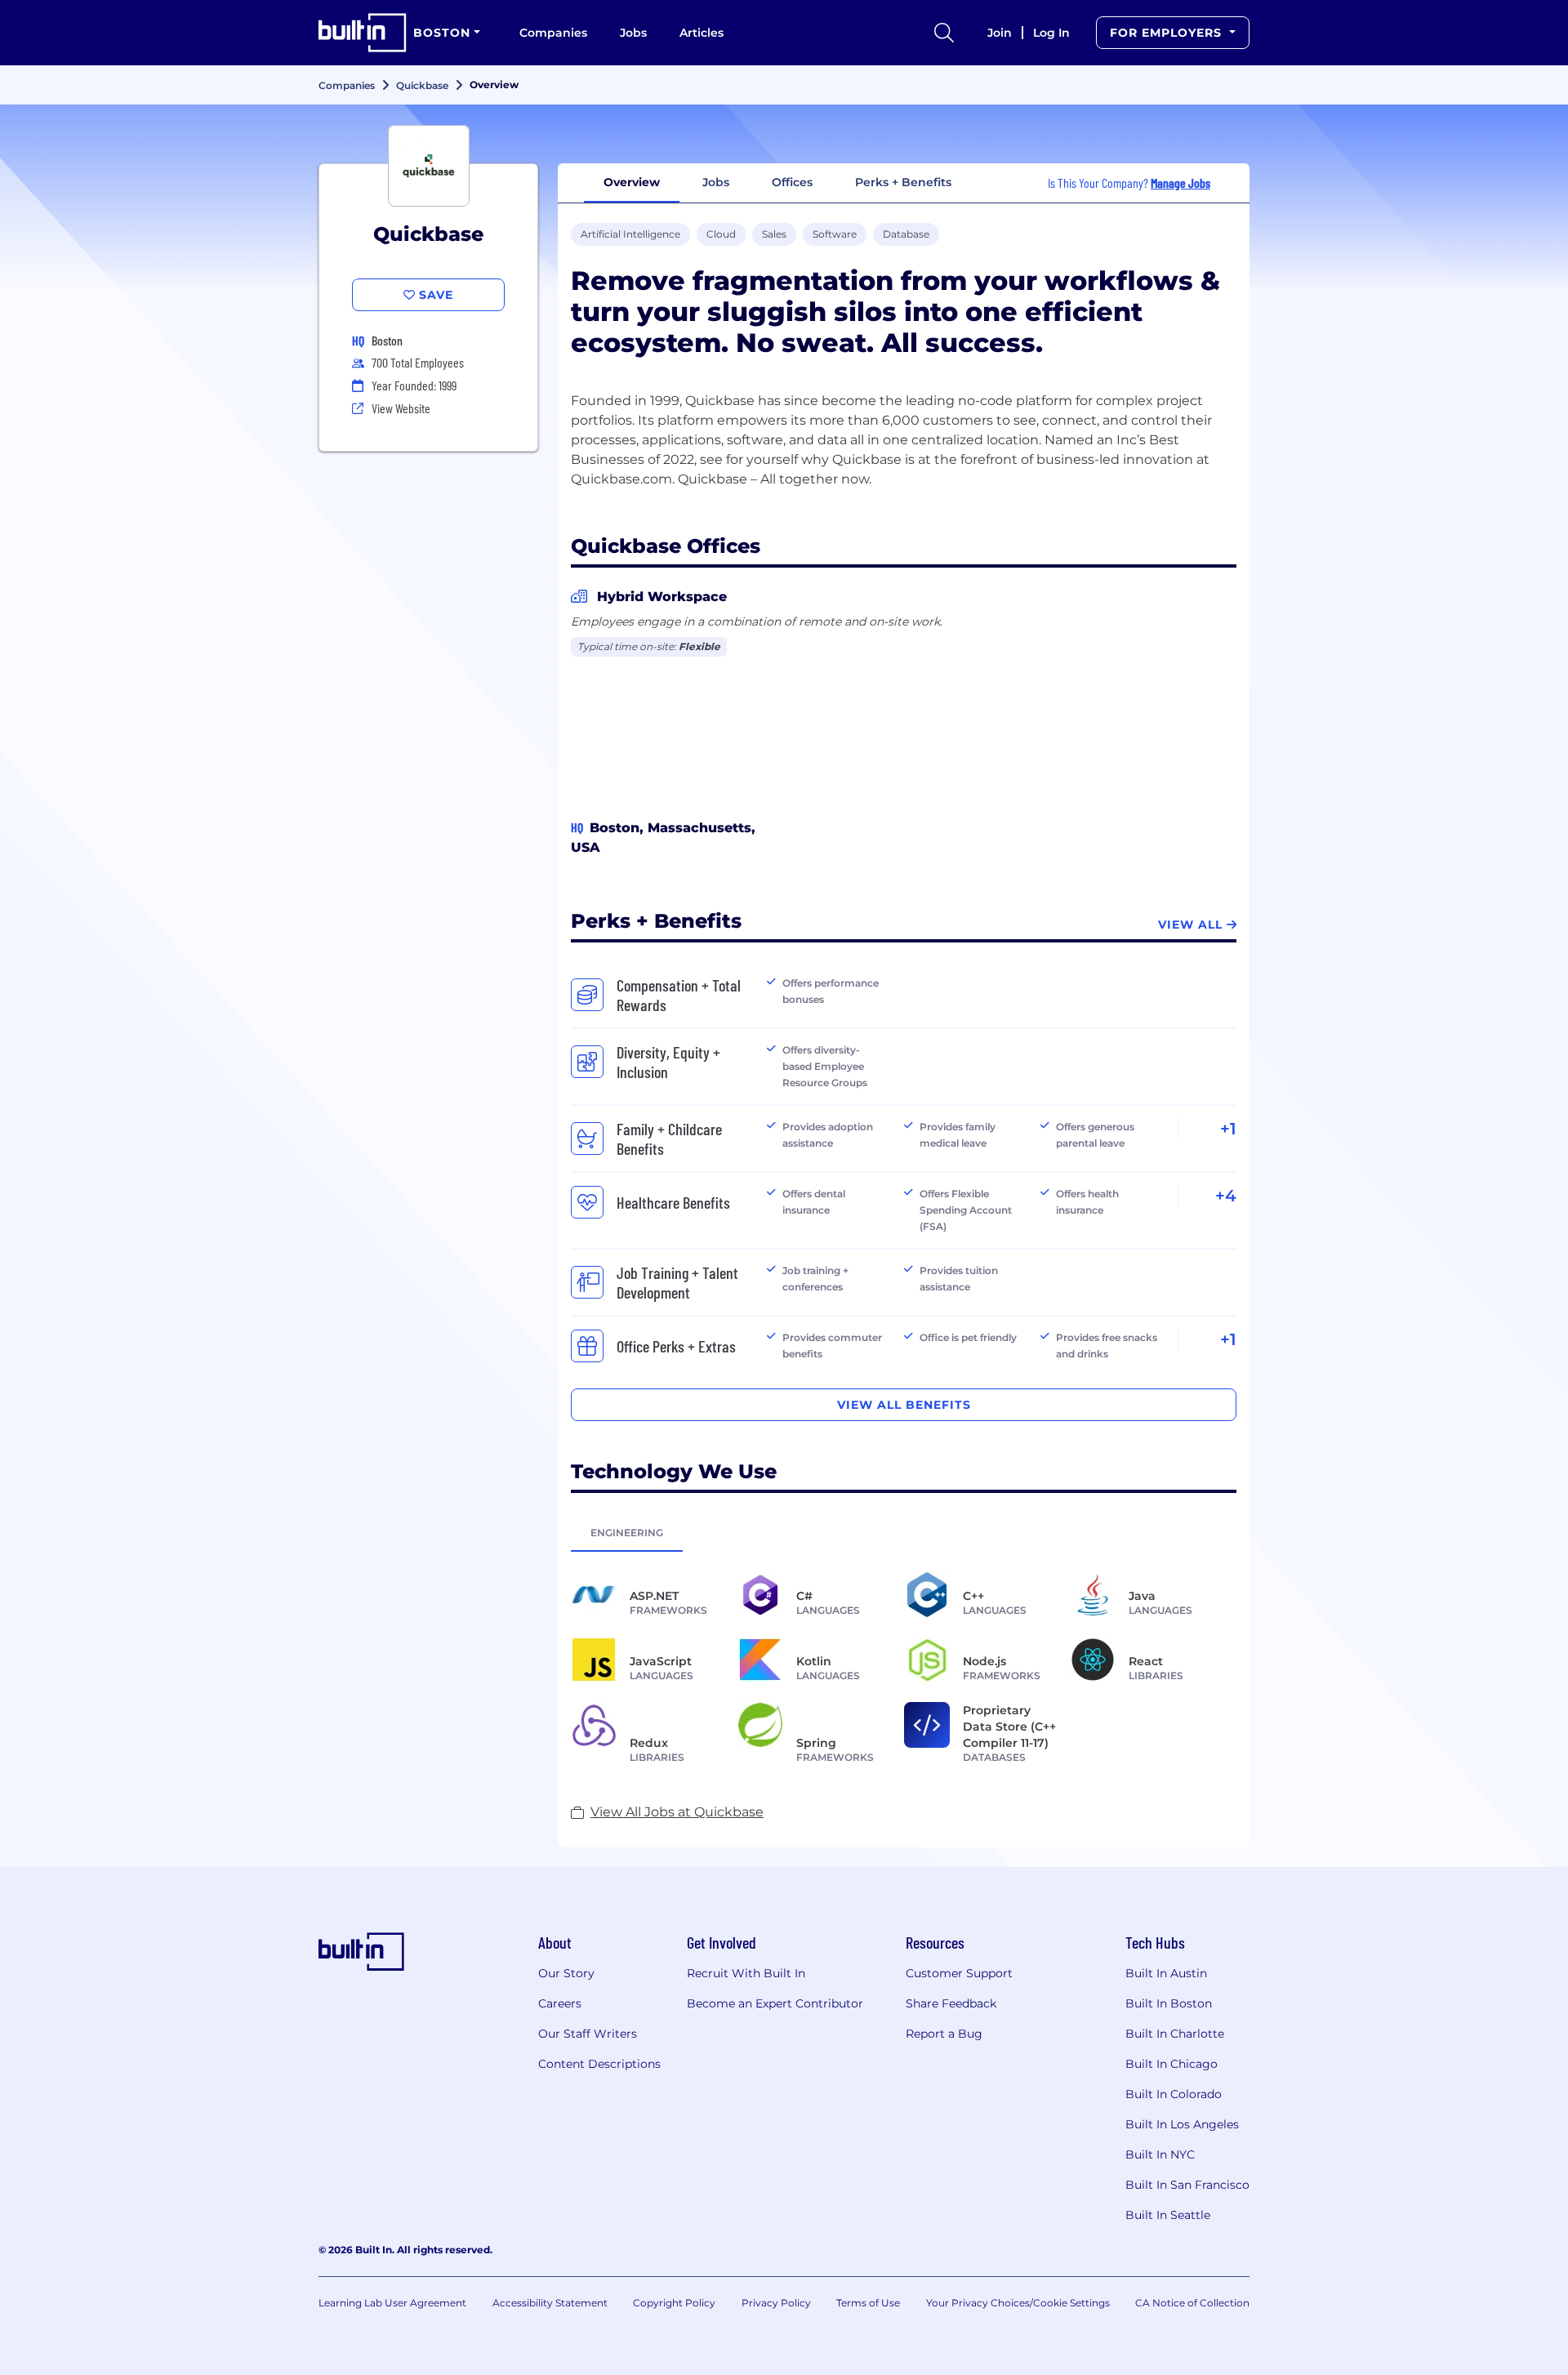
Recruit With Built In (746, 1973)
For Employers (1168, 33)
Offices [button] (792, 182)
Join (1000, 33)
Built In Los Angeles (1182, 2124)
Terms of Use (868, 2303)
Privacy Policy (776, 2303)
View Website (401, 408)
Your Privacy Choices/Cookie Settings (1018, 2303)
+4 (1226, 1196)
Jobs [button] (716, 182)
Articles (702, 33)
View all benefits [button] (904, 1405)
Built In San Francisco (1187, 2185)
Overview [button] (632, 182)
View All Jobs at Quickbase (677, 1812)
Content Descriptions (599, 2064)
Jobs (633, 33)
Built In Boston (1169, 2003)
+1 (1228, 1129)
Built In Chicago (1172, 2064)
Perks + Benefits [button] (903, 182)
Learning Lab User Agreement (392, 2303)
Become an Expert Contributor (775, 2003)
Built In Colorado (1174, 2094)
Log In (1051, 33)
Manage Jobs (1180, 183)
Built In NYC (1160, 2154)
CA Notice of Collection (1192, 2303)
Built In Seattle (1168, 2215)
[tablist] (904, 1532)
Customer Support (959, 1973)
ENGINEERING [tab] (627, 1533)
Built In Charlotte (1175, 2034)
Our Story (566, 1973)
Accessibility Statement (550, 2303)
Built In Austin (1166, 1973)
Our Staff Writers (588, 2034)
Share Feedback (951, 2003)
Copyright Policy (674, 2303)
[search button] (944, 33)
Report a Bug (944, 2034)
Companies (553, 33)
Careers (560, 2003)
